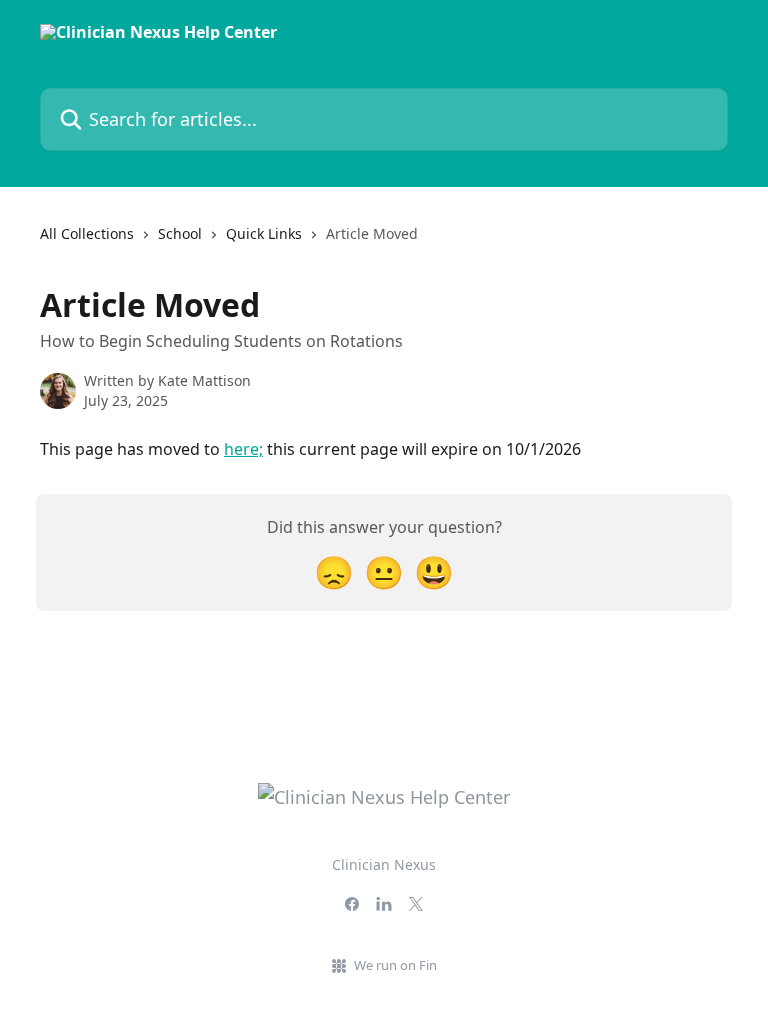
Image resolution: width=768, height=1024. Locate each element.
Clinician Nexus (384, 864)
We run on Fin (395, 965)
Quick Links (264, 233)
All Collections (87, 233)
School (180, 233)
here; (243, 449)
